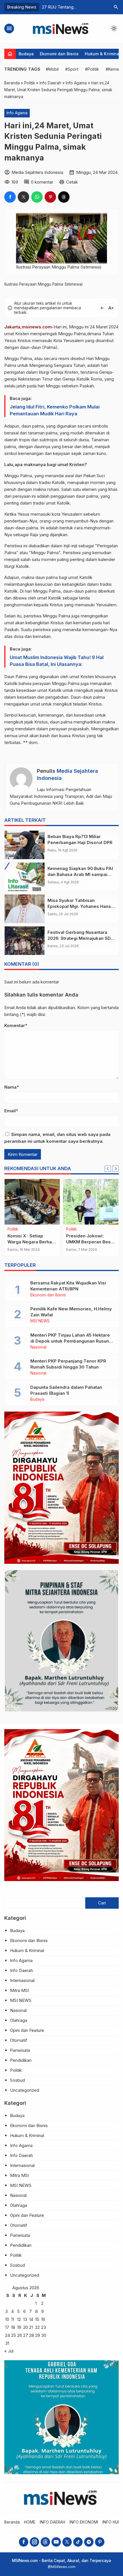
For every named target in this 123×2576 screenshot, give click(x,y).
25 (14, 2335)
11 (13, 2319)
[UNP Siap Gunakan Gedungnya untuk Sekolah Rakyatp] (32, 1202)
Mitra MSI (19, 1990)
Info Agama (17, 113)
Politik (16, 2070)
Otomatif (19, 2040)
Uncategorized (25, 2090)
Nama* (12, 1087)
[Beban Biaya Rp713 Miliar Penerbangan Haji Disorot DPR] (25, 845)
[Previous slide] (108, 1169)
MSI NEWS (76, 1229)
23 (44, 2327)
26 (20, 2335)
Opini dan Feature (27, 2030)
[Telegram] (89, 2542)
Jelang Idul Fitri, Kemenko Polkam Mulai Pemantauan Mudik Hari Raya (55, 410)
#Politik (92, 69)
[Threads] (45, 2542)
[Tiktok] (78, 2542)
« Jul (9, 2351)
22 (37, 2327)
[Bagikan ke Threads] (64, 197)
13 (25, 2319)
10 (7, 2319)
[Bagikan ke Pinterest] (50, 197)
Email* (11, 1111)
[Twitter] (67, 2542)
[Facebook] (24, 2542)
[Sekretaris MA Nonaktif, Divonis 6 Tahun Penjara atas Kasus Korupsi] (91, 1202)
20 (26, 2327)
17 (7, 2327)
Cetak (72, 182)
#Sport (72, 69)
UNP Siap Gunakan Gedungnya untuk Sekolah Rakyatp (27, 1242)
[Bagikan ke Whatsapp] (37, 197)
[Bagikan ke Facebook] (10, 197)
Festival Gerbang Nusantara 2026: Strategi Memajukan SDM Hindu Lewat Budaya (81, 938)
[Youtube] (56, 2542)
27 (26, 2335)
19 (19, 2327)
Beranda (12, 2522)
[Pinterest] (100, 2542)
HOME (30, 2522)
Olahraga (19, 2020)
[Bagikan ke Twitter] (23, 197)
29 (38, 2335)
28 (32, 2335)
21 (31, 2327)
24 (8, 2335)
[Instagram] (34, 2542)
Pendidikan (17, 1229)
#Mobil (52, 69)
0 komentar (42, 182)
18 (13, 2327)
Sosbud (17, 2080)
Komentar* (16, 1025)
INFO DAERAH (52, 2522)
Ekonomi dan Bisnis (59, 54)
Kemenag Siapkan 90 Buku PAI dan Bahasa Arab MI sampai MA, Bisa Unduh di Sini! (80, 874)
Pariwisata (20, 2050)
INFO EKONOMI (84, 2522)
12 (19, 2319)
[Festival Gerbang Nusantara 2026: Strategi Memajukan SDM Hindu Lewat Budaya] (25, 941)
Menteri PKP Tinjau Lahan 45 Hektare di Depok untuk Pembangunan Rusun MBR (70, 1341)
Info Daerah (21, 1970)
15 (37, 2319)
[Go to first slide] (116, 1169)
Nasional (38, 1347)
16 (43, 2319)
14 (31, 2319)
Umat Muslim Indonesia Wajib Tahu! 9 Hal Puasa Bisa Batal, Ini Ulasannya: (57, 661)
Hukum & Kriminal (103, 54)
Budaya (26, 54)
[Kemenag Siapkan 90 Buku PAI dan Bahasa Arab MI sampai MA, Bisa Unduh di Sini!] (25, 877)
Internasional (22, 1980)
